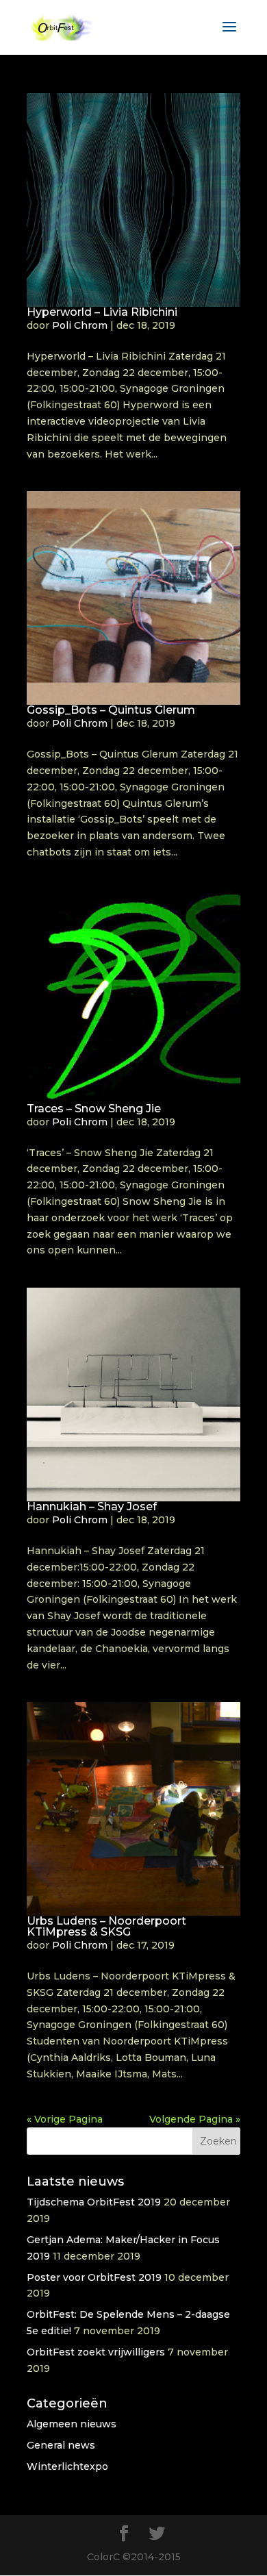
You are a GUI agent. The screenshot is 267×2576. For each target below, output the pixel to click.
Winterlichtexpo (67, 2466)
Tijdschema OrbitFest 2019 (94, 2202)
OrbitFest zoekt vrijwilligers (96, 2352)
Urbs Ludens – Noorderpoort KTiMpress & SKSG (106, 1926)
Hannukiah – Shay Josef (92, 1506)
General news (61, 2445)
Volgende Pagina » (195, 2119)
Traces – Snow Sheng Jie (94, 1109)
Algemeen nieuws (72, 2424)
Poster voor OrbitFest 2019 (94, 2277)
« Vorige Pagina (65, 2119)
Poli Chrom (80, 325)
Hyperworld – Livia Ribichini (102, 312)
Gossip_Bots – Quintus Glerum (111, 710)
